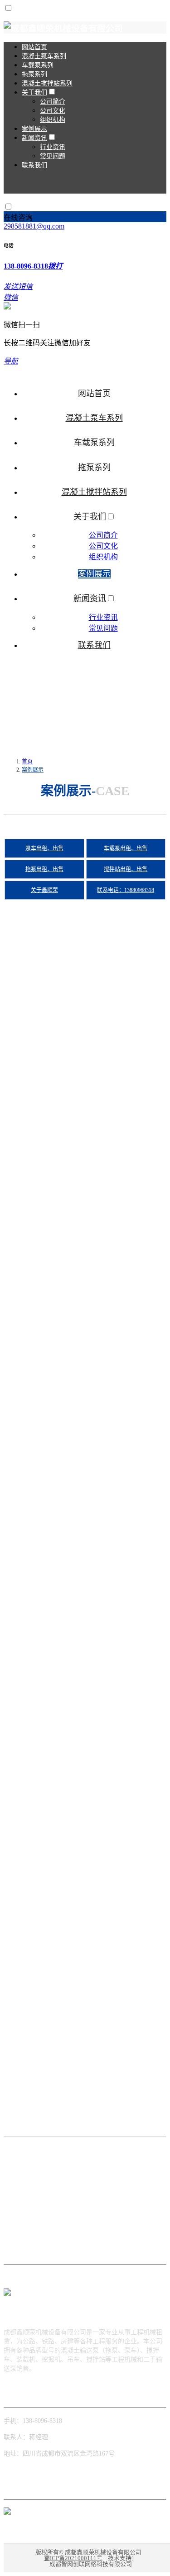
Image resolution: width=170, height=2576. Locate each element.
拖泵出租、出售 (44, 869)
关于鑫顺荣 (44, 890)
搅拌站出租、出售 (126, 869)
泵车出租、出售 (44, 848)
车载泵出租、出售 (126, 848)
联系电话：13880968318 (126, 890)
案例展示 (33, 770)
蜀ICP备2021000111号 (73, 2558)
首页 (27, 762)
